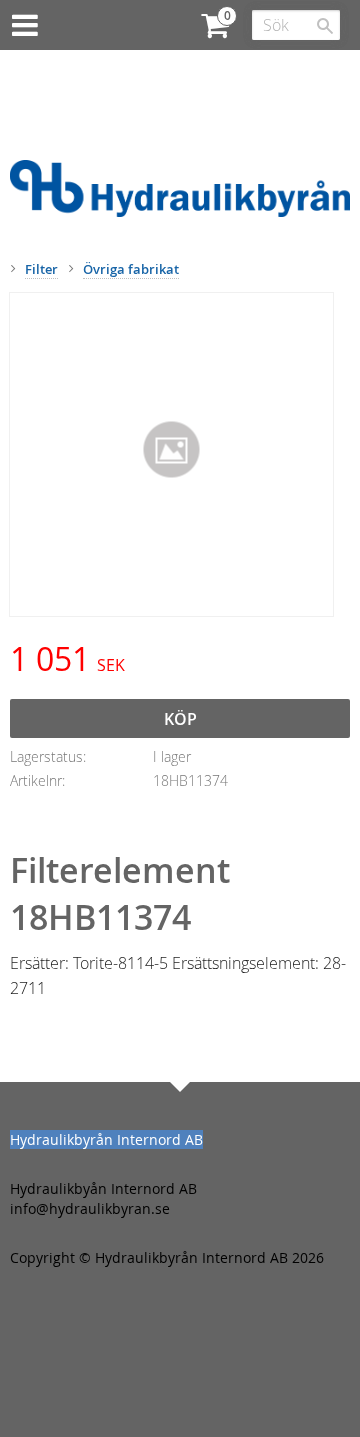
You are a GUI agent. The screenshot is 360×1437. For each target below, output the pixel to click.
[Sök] (325, 26)
